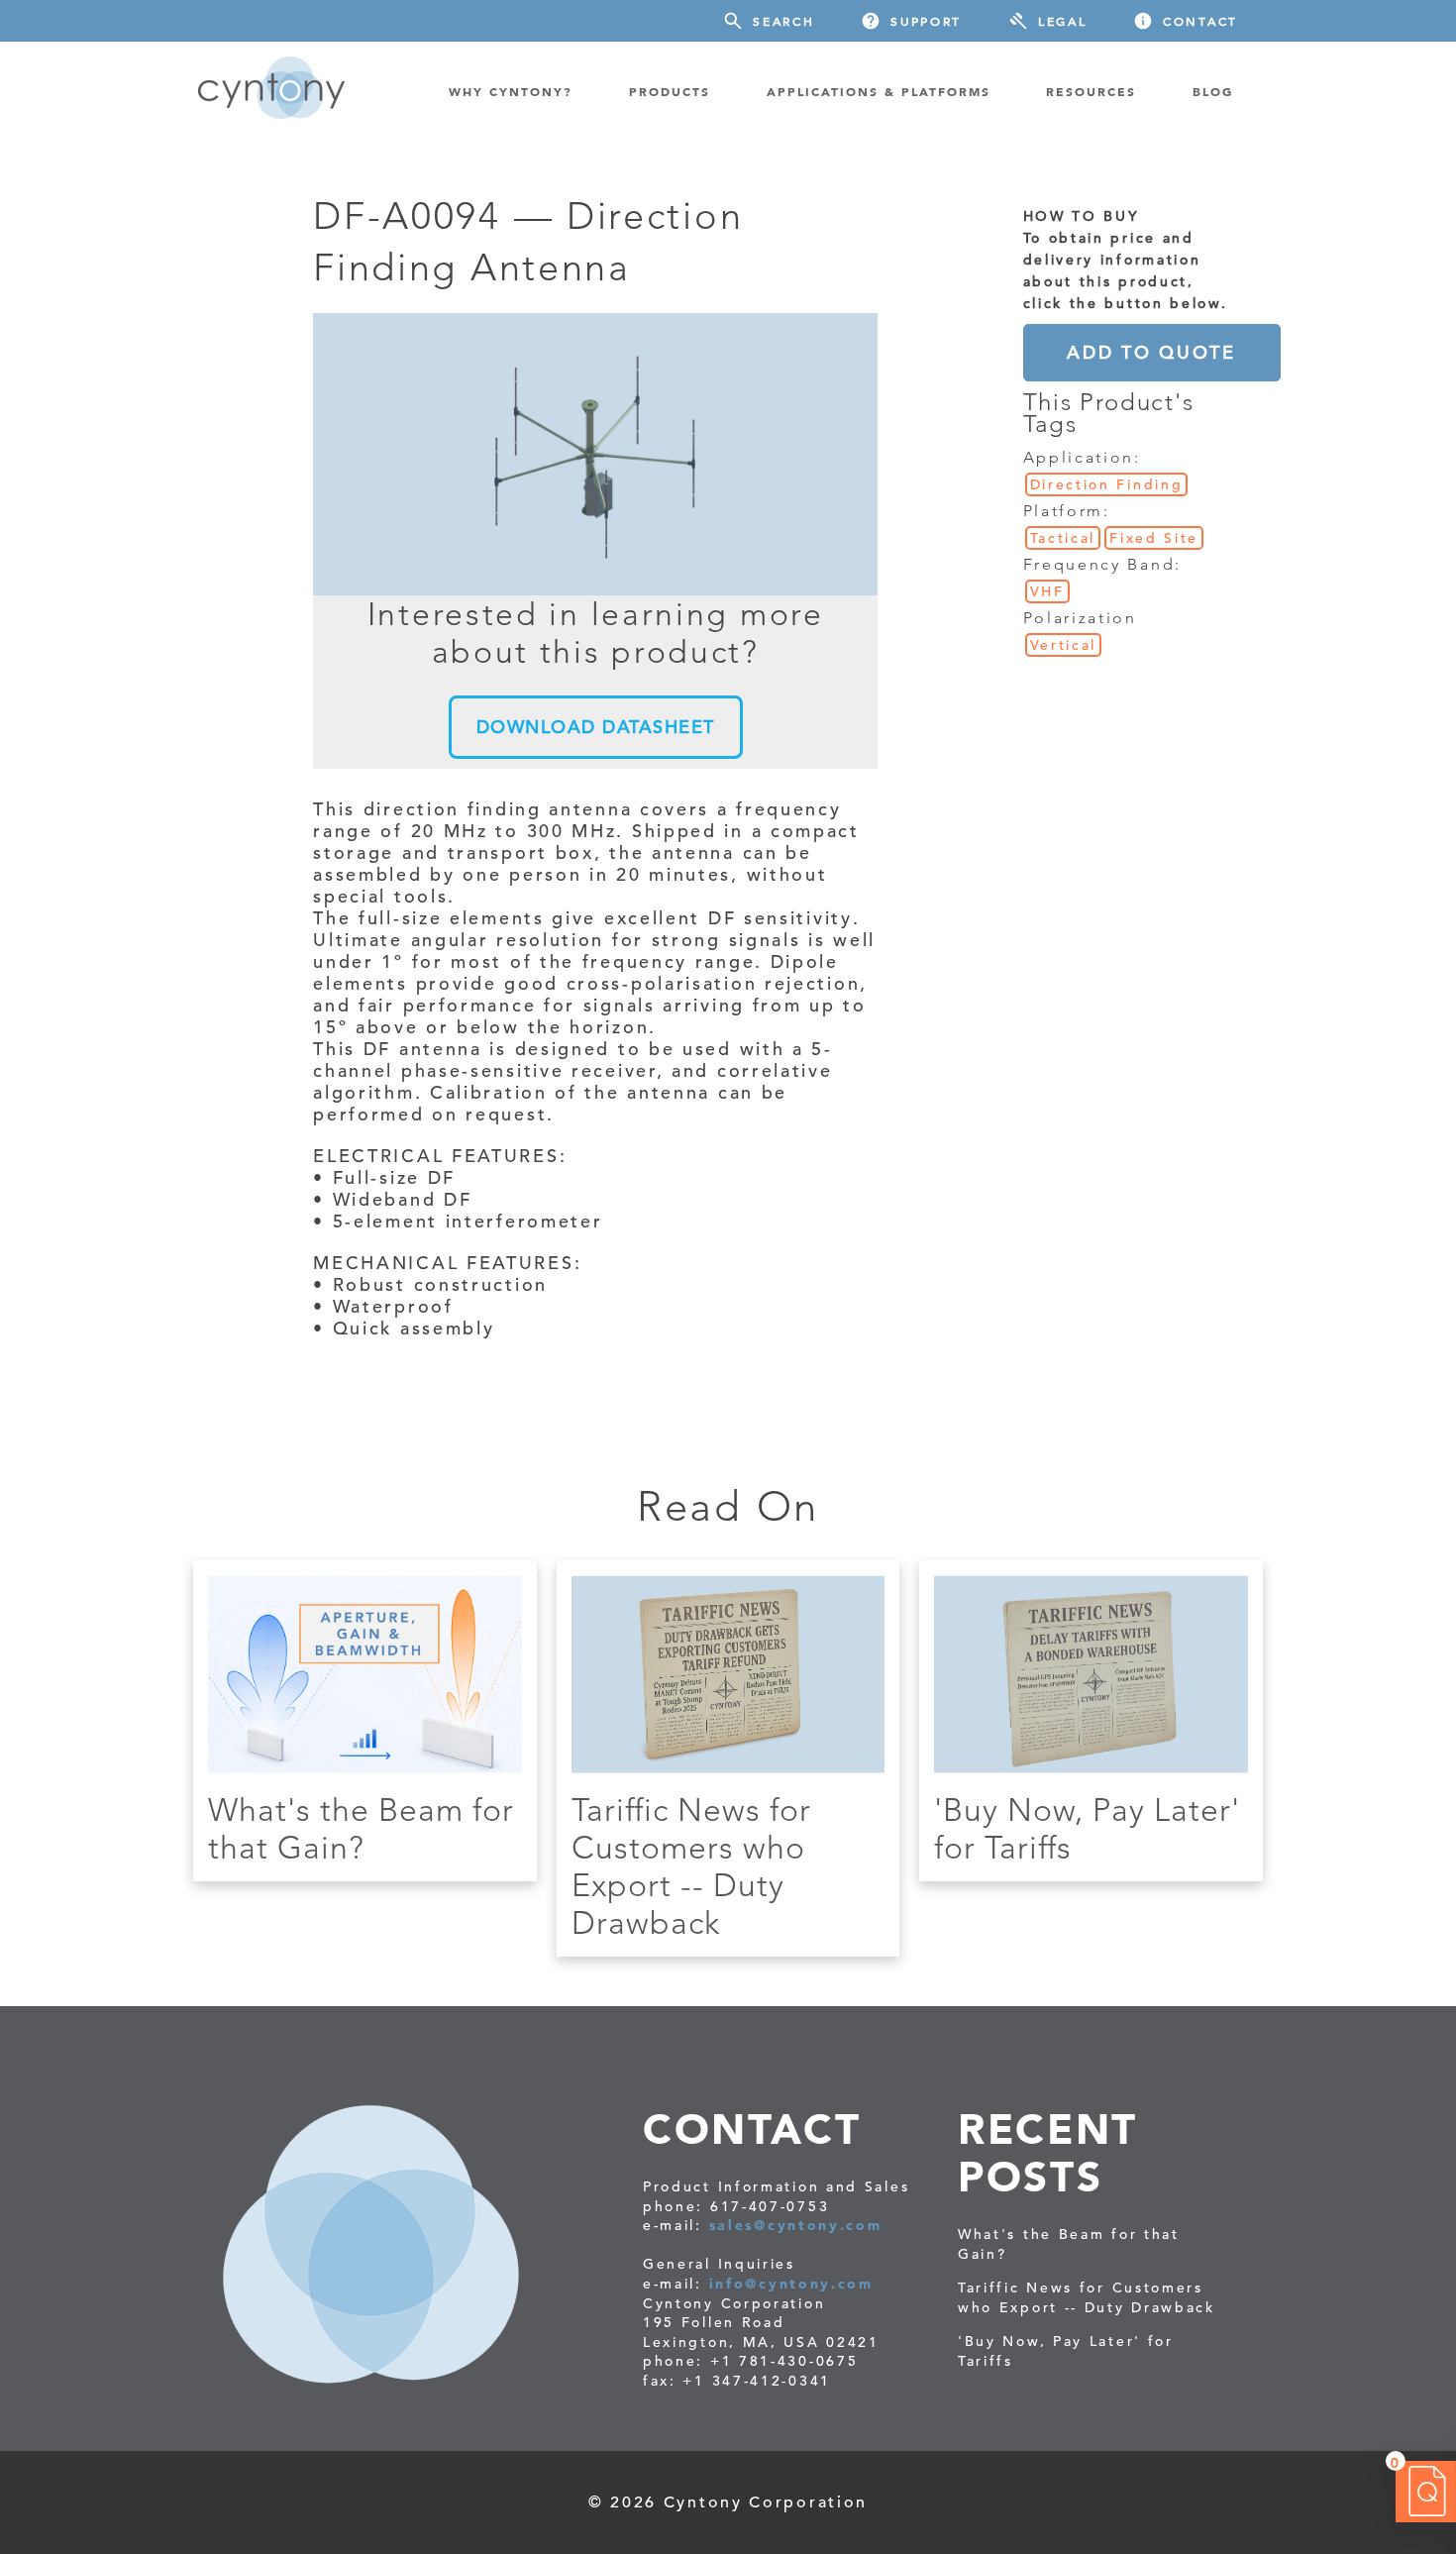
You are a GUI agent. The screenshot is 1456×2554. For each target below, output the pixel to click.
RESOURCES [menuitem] (1091, 91)
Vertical (1064, 645)
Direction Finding (1107, 484)
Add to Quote (1151, 352)
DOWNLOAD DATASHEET (596, 727)
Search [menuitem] (783, 21)
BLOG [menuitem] (1213, 91)
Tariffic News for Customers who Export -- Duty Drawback (691, 1866)
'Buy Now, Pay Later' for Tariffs (1066, 2351)
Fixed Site (1154, 538)
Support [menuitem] (926, 21)
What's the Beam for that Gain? (361, 1829)
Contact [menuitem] (1200, 21)
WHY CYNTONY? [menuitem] (511, 91)
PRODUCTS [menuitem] (670, 91)
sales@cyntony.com (796, 2225)
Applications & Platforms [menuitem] (879, 91)
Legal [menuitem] (1063, 21)
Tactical (1063, 538)
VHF (1047, 591)
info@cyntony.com (791, 2284)
